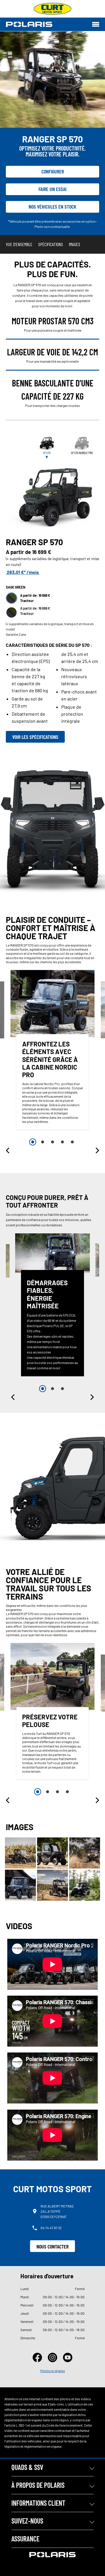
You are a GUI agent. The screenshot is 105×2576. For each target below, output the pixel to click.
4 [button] (62, 1142)
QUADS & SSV (27, 2467)
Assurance (25, 2539)
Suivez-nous (27, 2521)
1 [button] (33, 1142)
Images (75, 244)
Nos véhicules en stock (52, 207)
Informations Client (38, 2503)
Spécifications (51, 244)
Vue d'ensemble (19, 244)
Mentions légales (53, 2371)
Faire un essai (52, 189)
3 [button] (52, 1142)
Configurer (53, 171)
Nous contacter (52, 2246)
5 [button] (72, 1142)
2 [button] (43, 1142)
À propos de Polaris (38, 2485)
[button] (8, 1150)
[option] (52, 1051)
